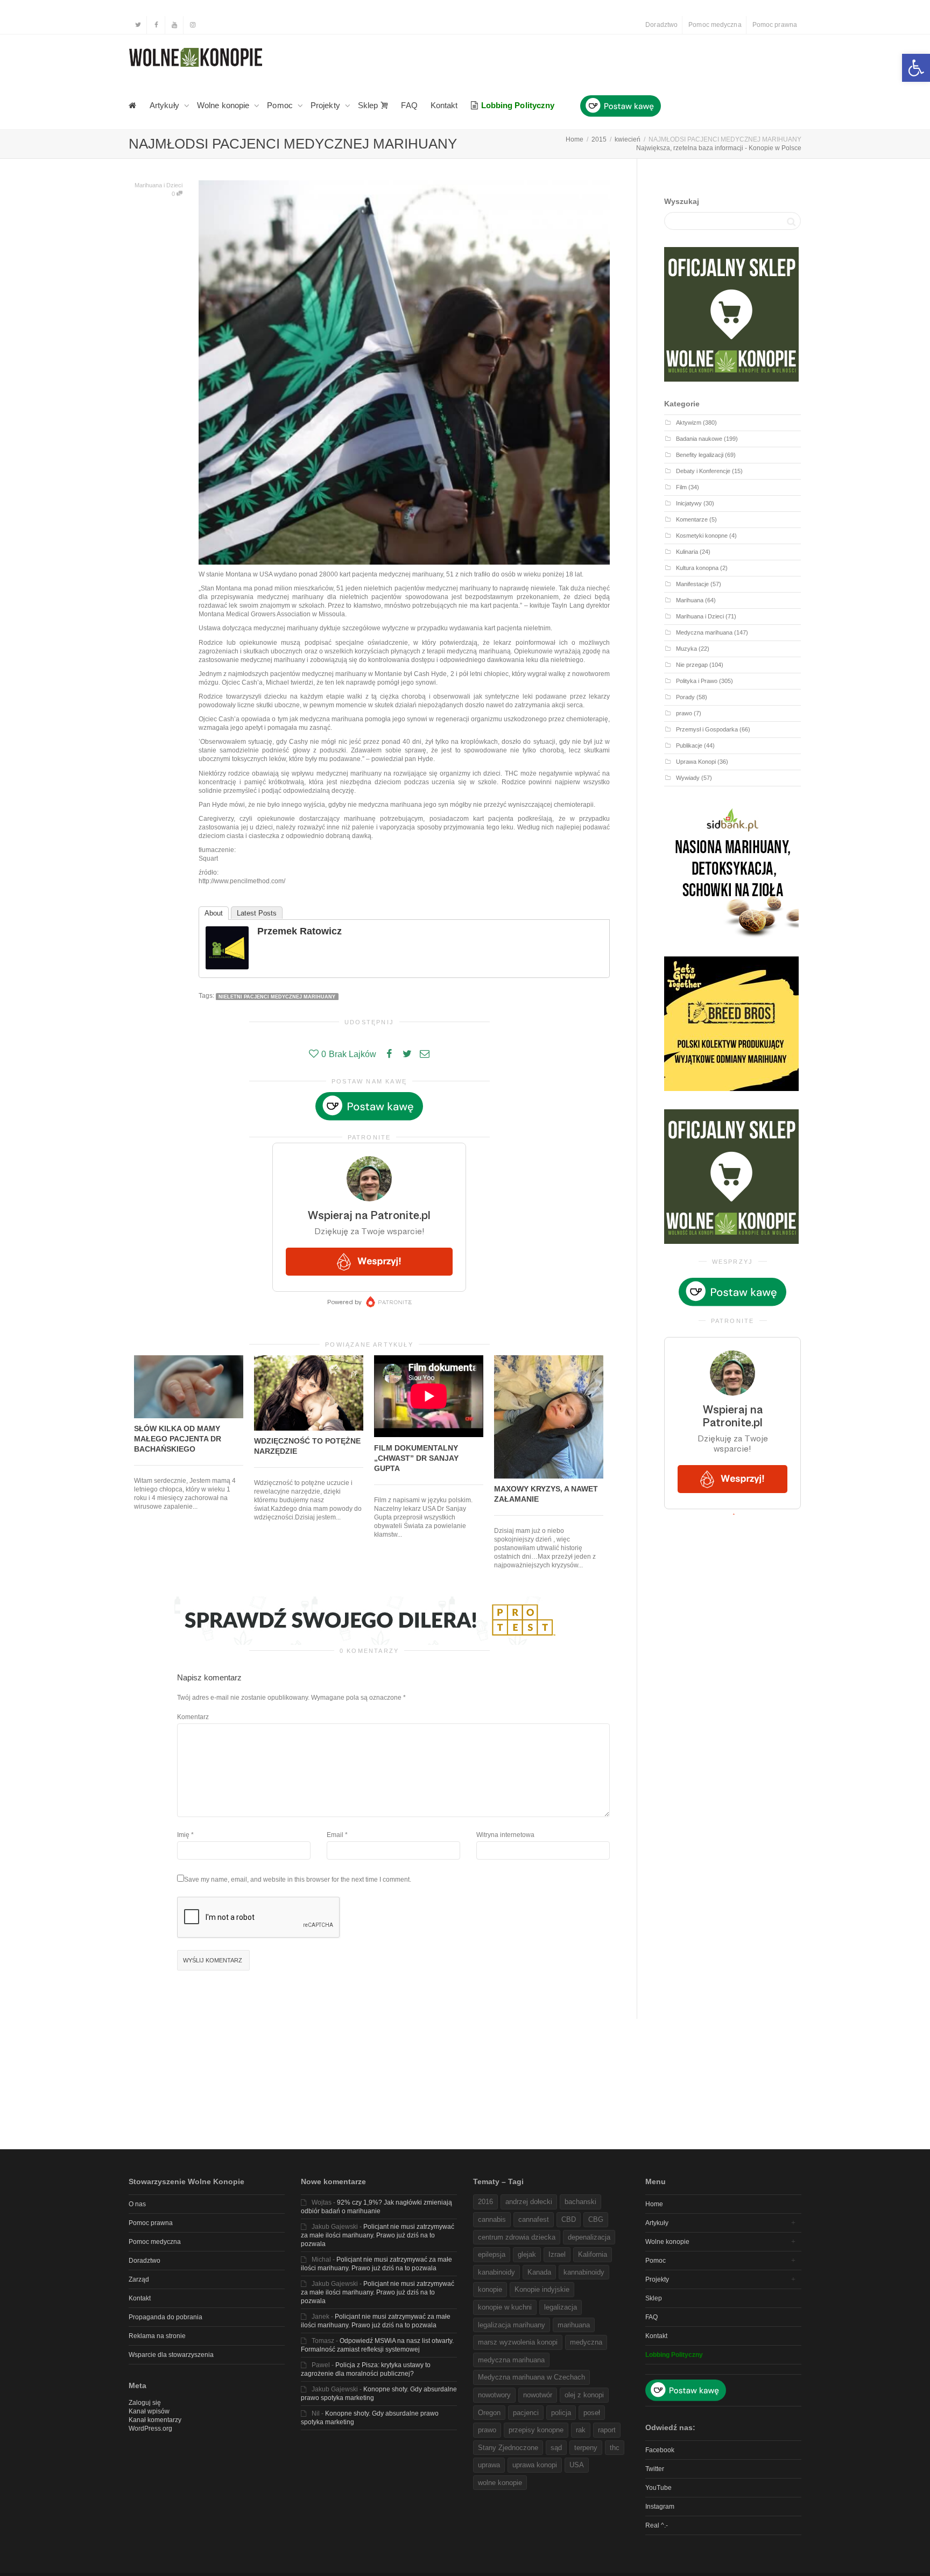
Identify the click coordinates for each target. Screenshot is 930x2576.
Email (335, 1835)
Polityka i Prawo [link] (697, 681)
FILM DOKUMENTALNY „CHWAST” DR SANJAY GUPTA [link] (416, 1458)
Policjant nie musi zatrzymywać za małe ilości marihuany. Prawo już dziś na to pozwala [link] (378, 2235)
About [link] (214, 913)
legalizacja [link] (561, 2307)
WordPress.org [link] (150, 2429)
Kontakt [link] (444, 105)
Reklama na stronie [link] (157, 2336)
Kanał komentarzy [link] (155, 2420)
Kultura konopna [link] (697, 568)
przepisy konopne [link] (536, 2430)
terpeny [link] (586, 2448)
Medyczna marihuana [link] (704, 632)
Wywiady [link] (688, 778)
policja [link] (561, 2413)
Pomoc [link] (281, 105)
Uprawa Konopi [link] (696, 762)
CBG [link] (596, 2219)
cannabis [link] (492, 2219)
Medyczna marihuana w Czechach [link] (531, 2377)
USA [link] (577, 2465)
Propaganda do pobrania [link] (165, 2317)
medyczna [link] (586, 2342)
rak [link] (581, 2430)
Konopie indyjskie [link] (542, 2289)
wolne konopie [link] (500, 2483)
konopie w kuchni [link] (505, 2307)
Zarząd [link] (139, 2279)
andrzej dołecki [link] (529, 2202)
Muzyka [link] (686, 649)
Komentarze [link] (692, 519)
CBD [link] (569, 2219)
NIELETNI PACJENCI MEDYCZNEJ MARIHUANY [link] (277, 996)
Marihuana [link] (690, 600)
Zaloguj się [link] (145, 2403)
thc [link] (615, 2448)
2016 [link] (485, 2202)
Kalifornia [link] (593, 2254)
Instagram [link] (660, 2507)
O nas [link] (137, 2204)
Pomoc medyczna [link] (715, 25)
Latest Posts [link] (257, 913)
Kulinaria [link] (687, 552)
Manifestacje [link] (692, 584)
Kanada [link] (539, 2272)
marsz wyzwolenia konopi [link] (518, 2342)
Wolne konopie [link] (224, 105)
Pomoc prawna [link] (775, 25)
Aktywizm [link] (689, 423)
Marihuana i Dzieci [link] (158, 185)
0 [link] (174, 194)
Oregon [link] (489, 2413)
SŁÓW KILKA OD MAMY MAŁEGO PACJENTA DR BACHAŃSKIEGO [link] (178, 1439)
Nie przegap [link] (692, 665)
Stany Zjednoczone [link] (508, 2448)
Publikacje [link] (689, 745)
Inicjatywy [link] (689, 503)
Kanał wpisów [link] (149, 2411)
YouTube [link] (658, 2488)
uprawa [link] (489, 2465)
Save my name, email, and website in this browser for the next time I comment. (298, 1880)
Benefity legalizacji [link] (700, 455)
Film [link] (681, 487)
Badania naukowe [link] (699, 439)
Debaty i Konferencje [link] (703, 471)
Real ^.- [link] (657, 2525)
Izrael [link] (557, 2254)
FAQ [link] (409, 105)
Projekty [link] (326, 105)
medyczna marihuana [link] (511, 2360)
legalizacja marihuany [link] (512, 2325)
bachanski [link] (580, 2202)
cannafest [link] (534, 2219)
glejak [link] (527, 2254)
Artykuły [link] (165, 105)
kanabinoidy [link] (496, 2272)
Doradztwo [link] (661, 25)
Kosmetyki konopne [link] (702, 536)
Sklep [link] (369, 105)
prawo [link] (684, 713)
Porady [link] (685, 697)
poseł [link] (592, 2413)
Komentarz (193, 1717)
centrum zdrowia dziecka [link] (517, 2237)
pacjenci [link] (526, 2413)
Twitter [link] (655, 2469)
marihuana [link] (574, 2325)
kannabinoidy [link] (584, 2272)
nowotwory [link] (494, 2395)
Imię (183, 1835)
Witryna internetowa (505, 1835)
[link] (916, 68)
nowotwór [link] (538, 2395)
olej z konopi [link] (584, 2395)
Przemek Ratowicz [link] (300, 931)
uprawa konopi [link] (535, 2465)
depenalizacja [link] (589, 2237)
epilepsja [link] (492, 2254)
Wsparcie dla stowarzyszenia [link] (171, 2355)
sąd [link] (556, 2448)
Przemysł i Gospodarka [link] (707, 729)
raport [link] (607, 2430)
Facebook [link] (660, 2450)
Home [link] (654, 2204)
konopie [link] (490, 2289)
